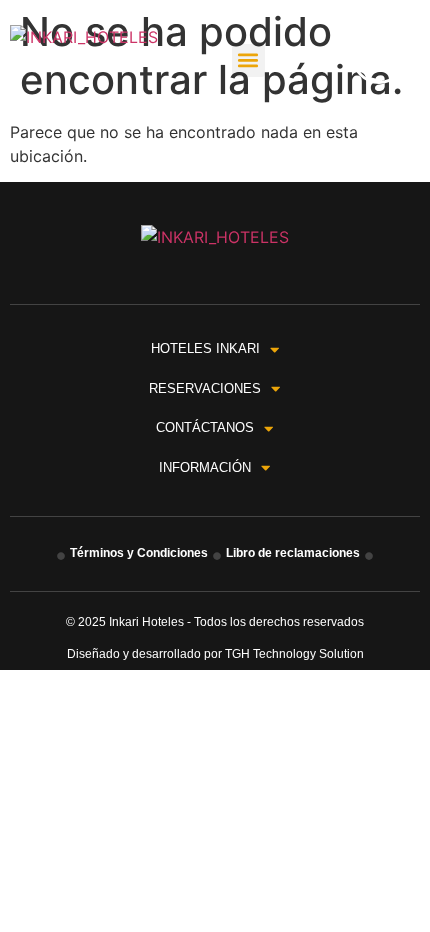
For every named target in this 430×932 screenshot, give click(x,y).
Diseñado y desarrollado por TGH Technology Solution (215, 654)
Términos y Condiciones (139, 553)
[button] (248, 60)
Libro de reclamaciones (293, 553)
